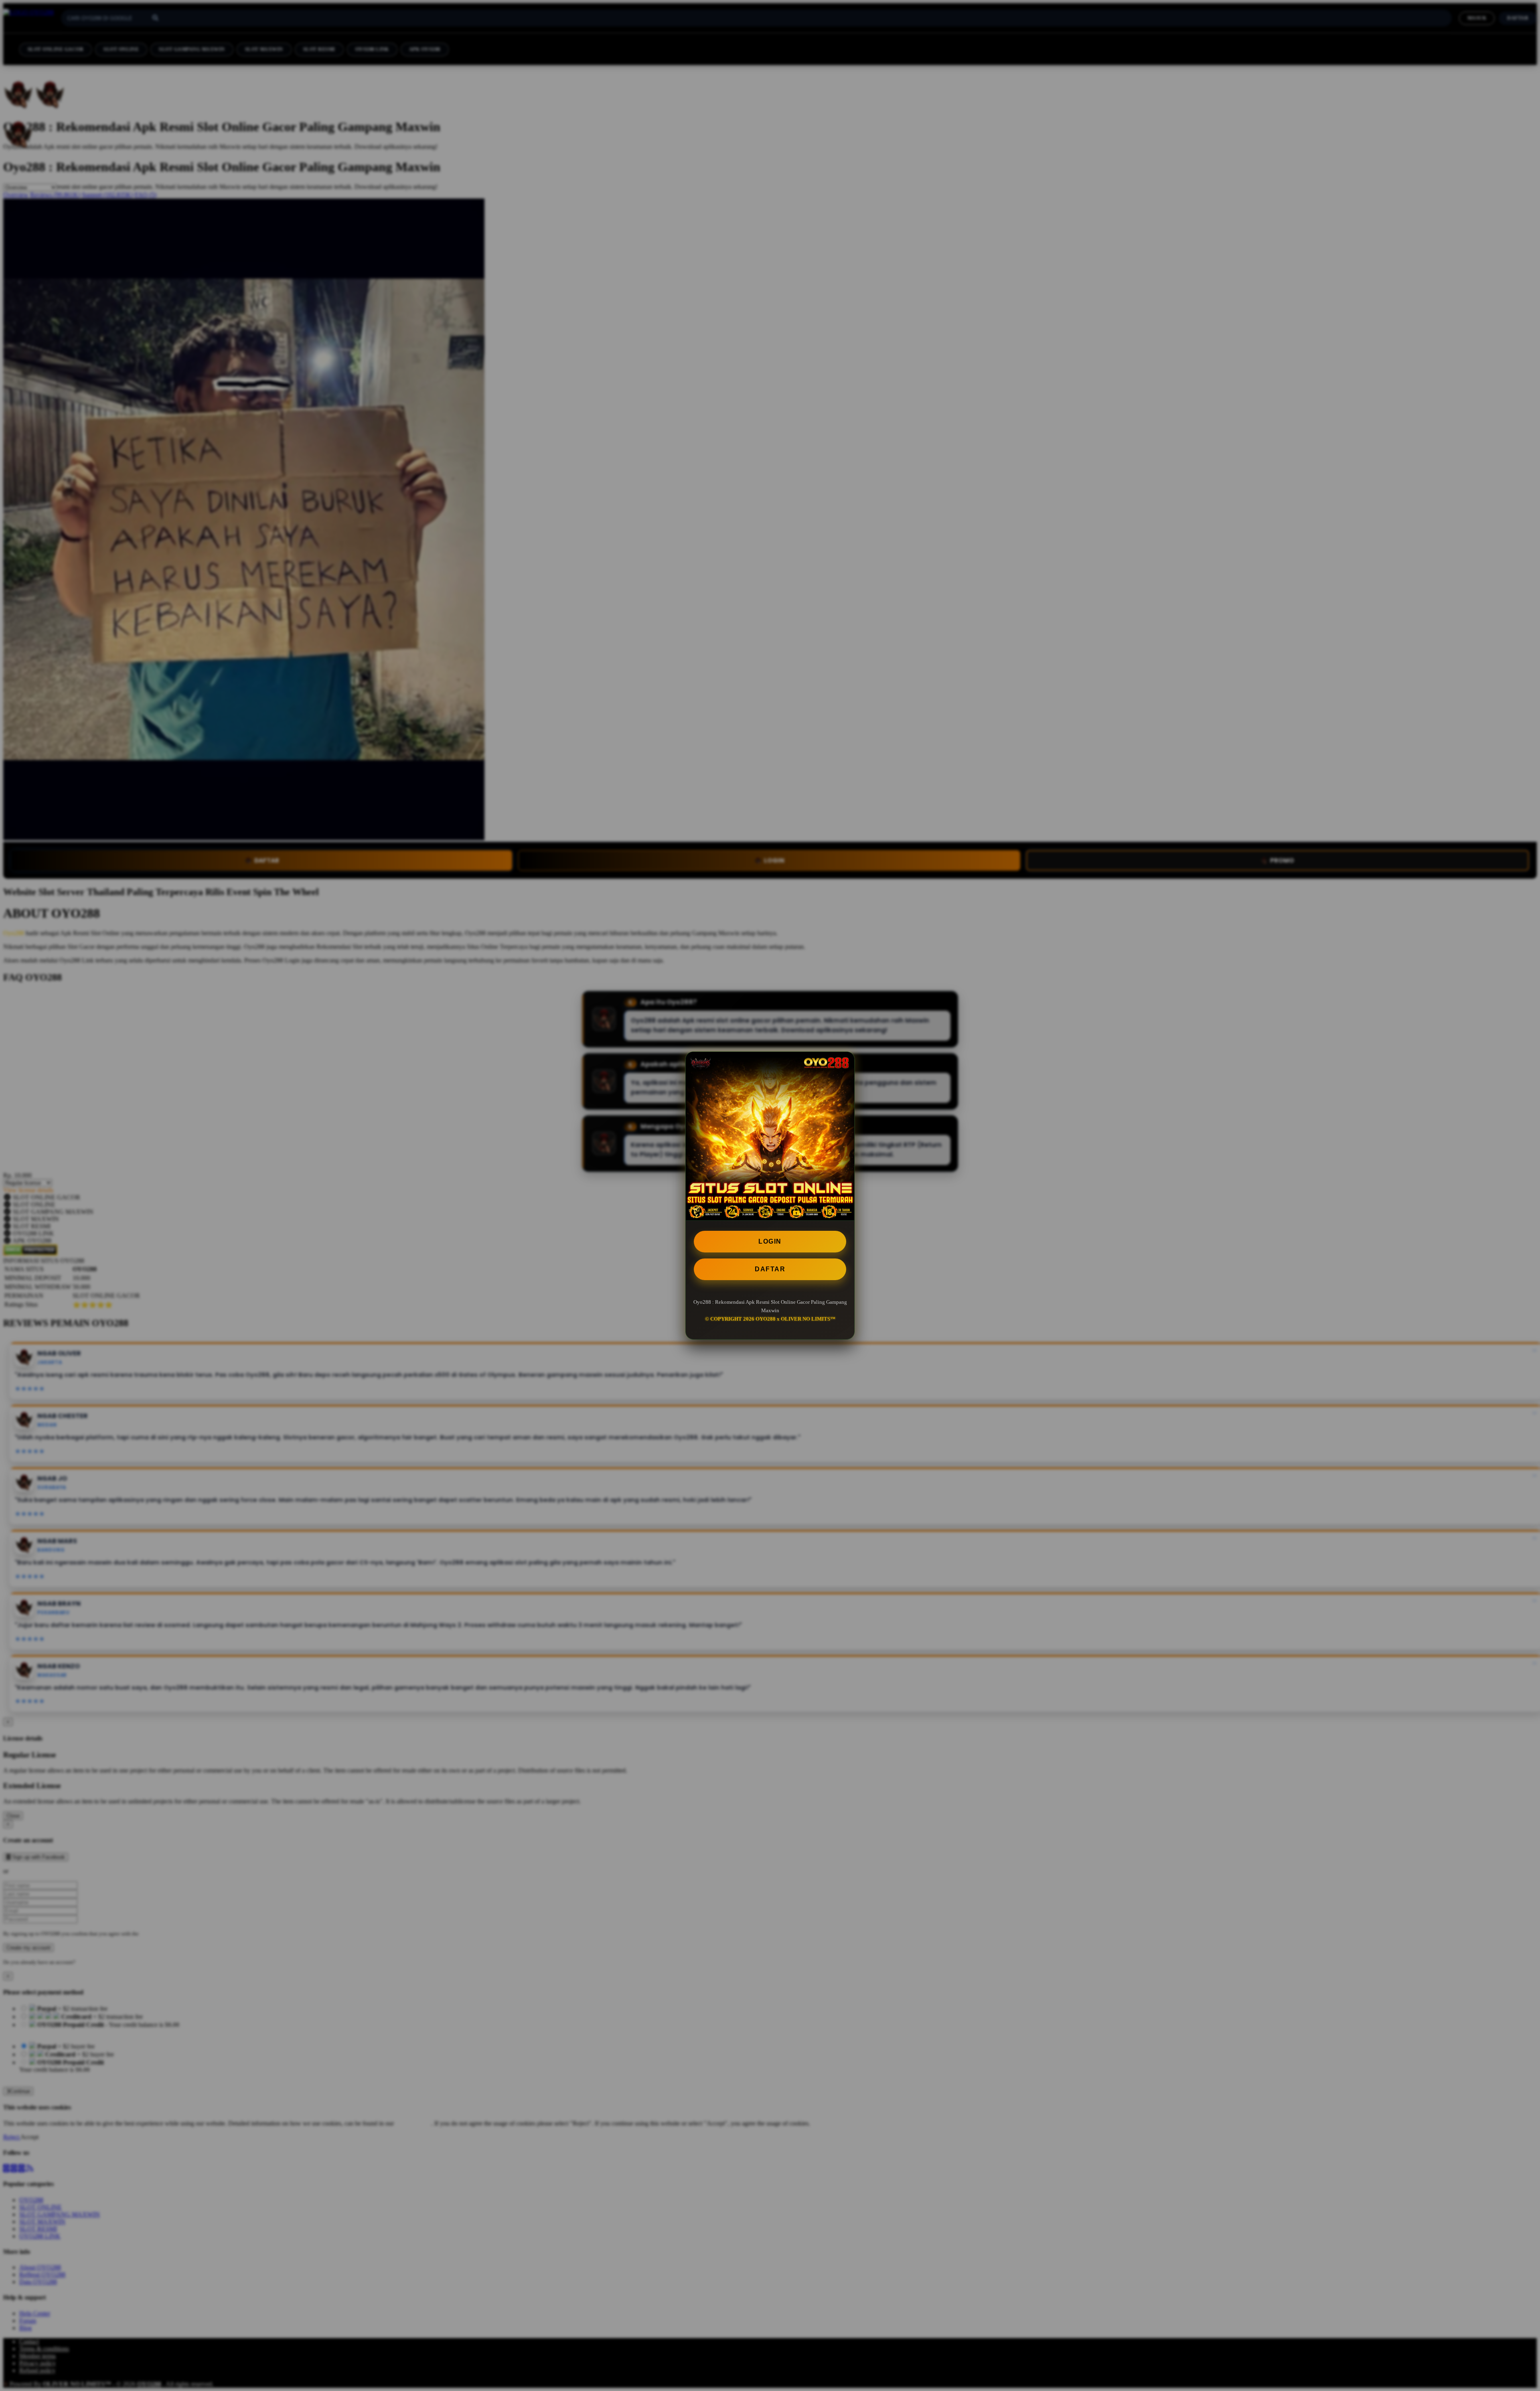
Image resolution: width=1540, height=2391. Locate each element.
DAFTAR (770, 1269)
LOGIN (770, 1241)
